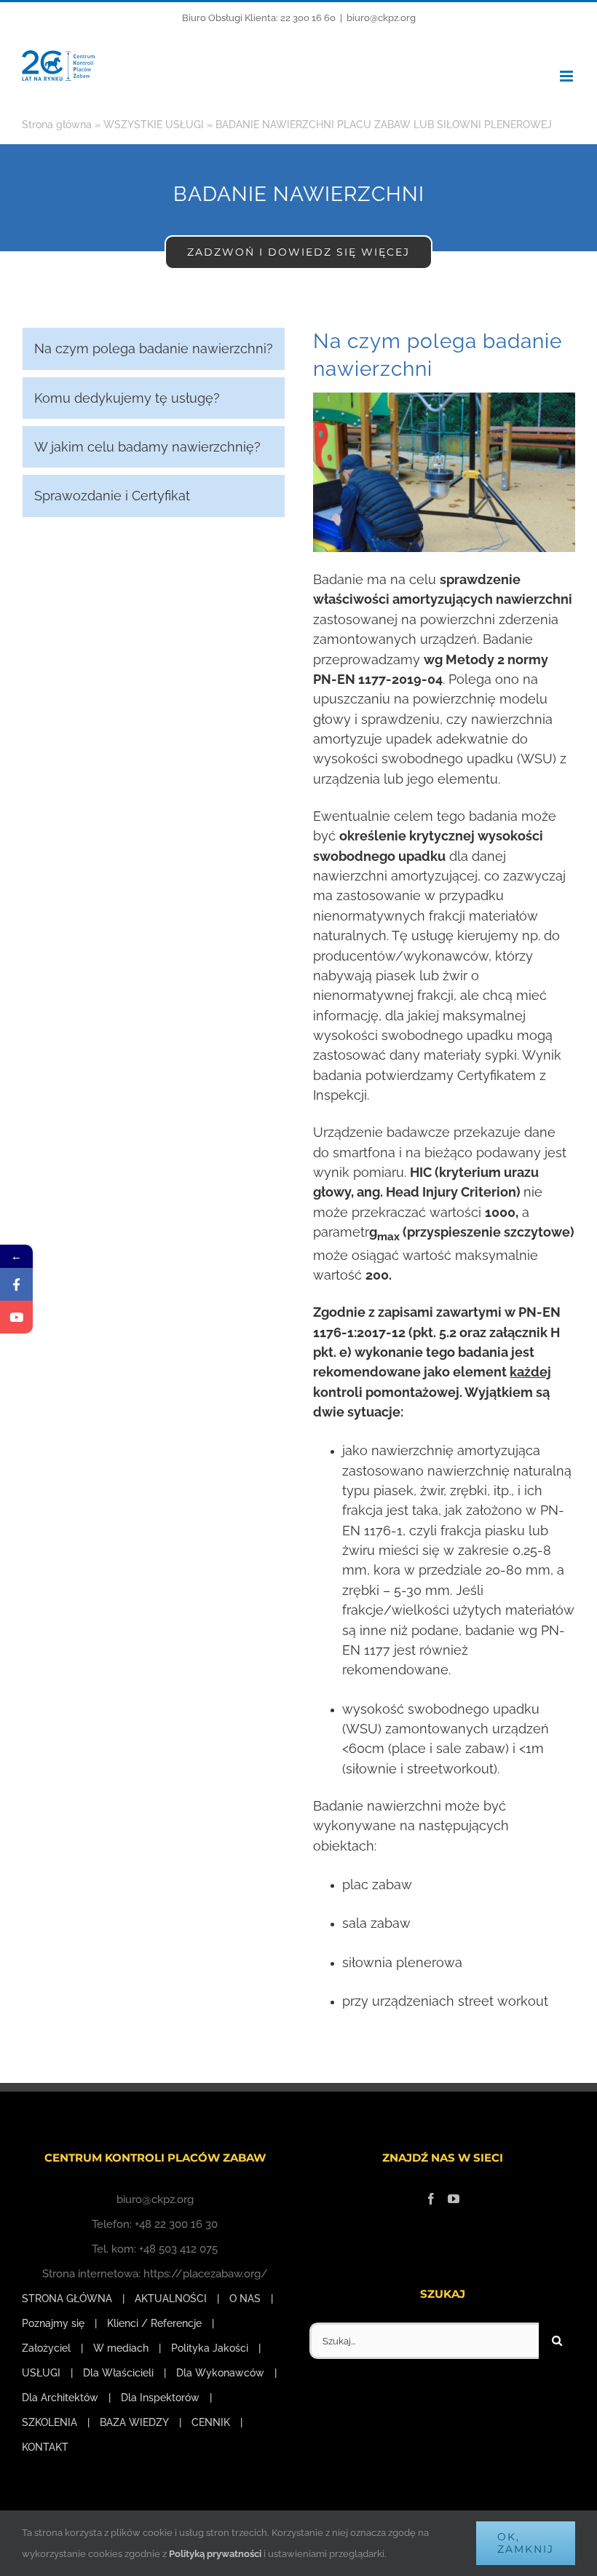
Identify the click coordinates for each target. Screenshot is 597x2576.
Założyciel (46, 2348)
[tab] (154, 348)
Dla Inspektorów (160, 2398)
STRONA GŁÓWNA (67, 2299)
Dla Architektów (60, 2398)
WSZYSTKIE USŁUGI (154, 125)
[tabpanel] (444, 1178)
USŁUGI (41, 2373)
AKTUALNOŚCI (171, 2299)
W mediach (121, 2348)
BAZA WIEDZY (134, 2422)
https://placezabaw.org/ (206, 2274)
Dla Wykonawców (220, 2373)
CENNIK (211, 2422)
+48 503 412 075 (178, 2249)
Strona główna (57, 125)
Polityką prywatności (215, 2554)
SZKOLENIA (50, 2422)
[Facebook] (431, 2199)
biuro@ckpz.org (381, 18)
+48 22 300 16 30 (176, 2224)
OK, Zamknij (526, 2543)
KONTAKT (45, 2447)
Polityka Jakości (210, 2348)
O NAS (245, 2299)
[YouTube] (454, 2199)
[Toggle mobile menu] (568, 76)
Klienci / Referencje (154, 2323)
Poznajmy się (53, 2323)
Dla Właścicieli (118, 2373)
